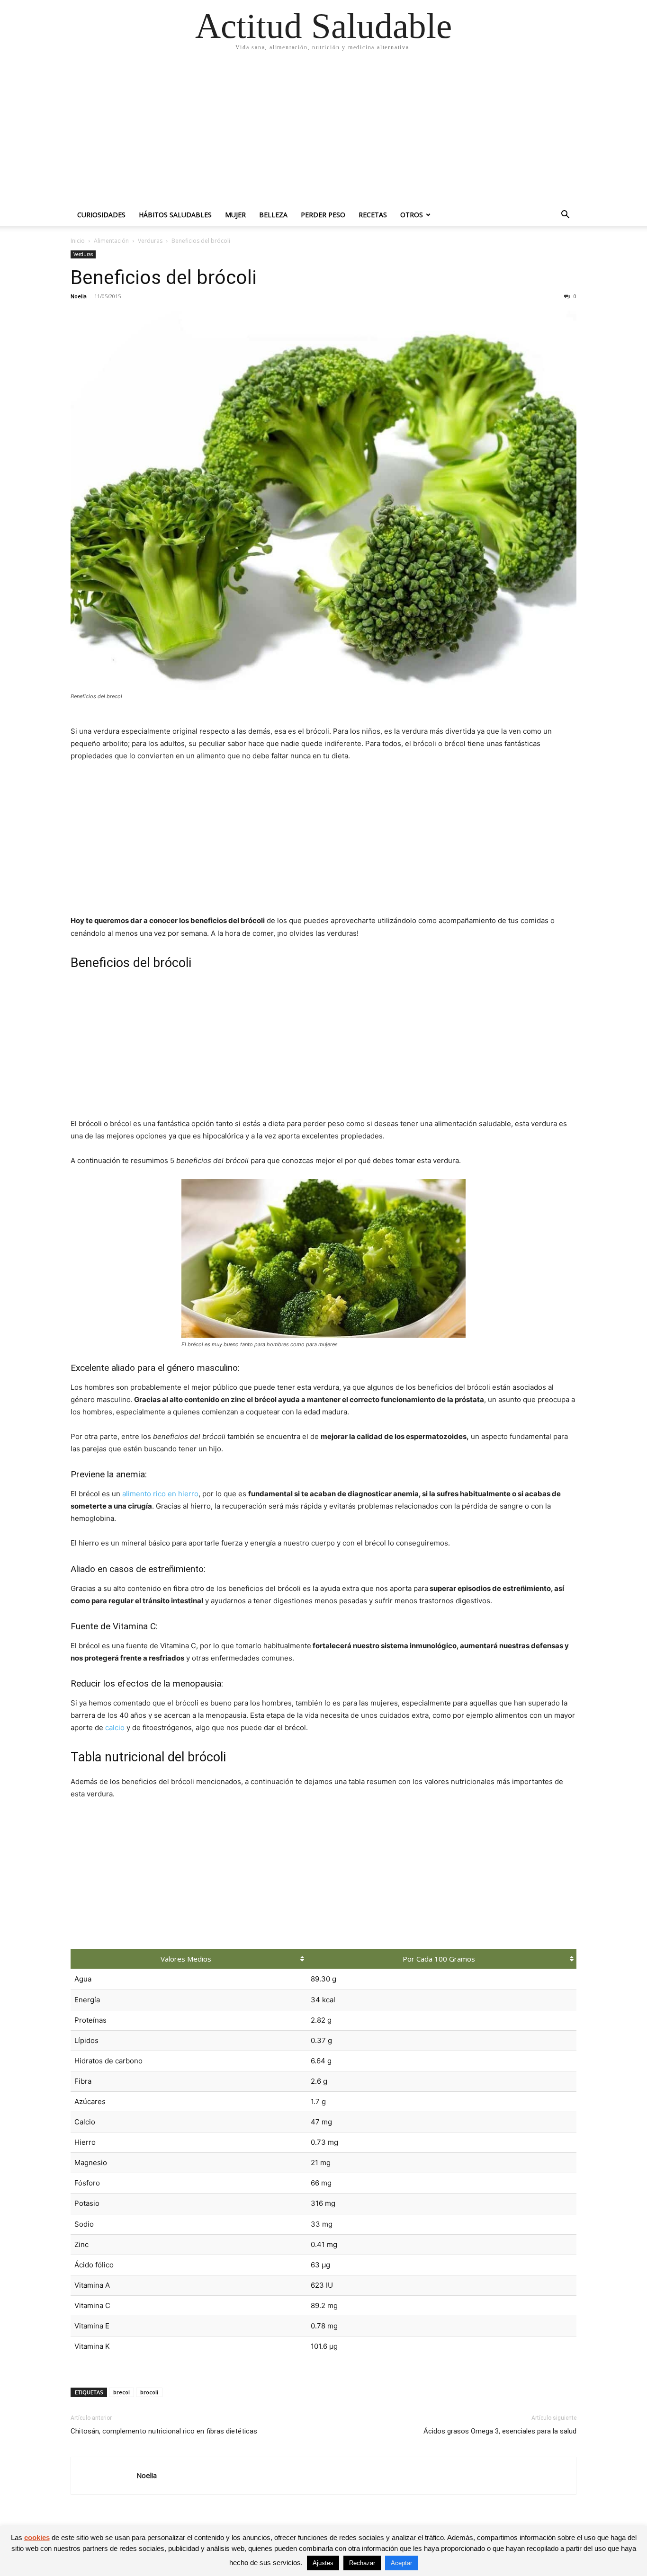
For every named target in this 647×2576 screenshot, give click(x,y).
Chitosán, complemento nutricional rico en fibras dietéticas (164, 2431)
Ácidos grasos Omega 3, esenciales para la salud (500, 2431)
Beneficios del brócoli (164, 277)
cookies (37, 2537)
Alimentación (111, 241)
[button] (565, 216)
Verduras (150, 241)
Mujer (235, 215)
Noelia (79, 296)
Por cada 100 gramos (439, 1959)
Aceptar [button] (401, 2563)
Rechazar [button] (362, 2563)
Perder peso (323, 215)
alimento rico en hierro (160, 1494)
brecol (121, 2392)
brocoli (149, 2392)
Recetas (373, 215)
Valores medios (186, 1959)
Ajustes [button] (323, 2563)
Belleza (273, 215)
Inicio (78, 241)
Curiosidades (101, 215)
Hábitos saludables (175, 215)
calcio (115, 1728)
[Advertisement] (323, 133)
